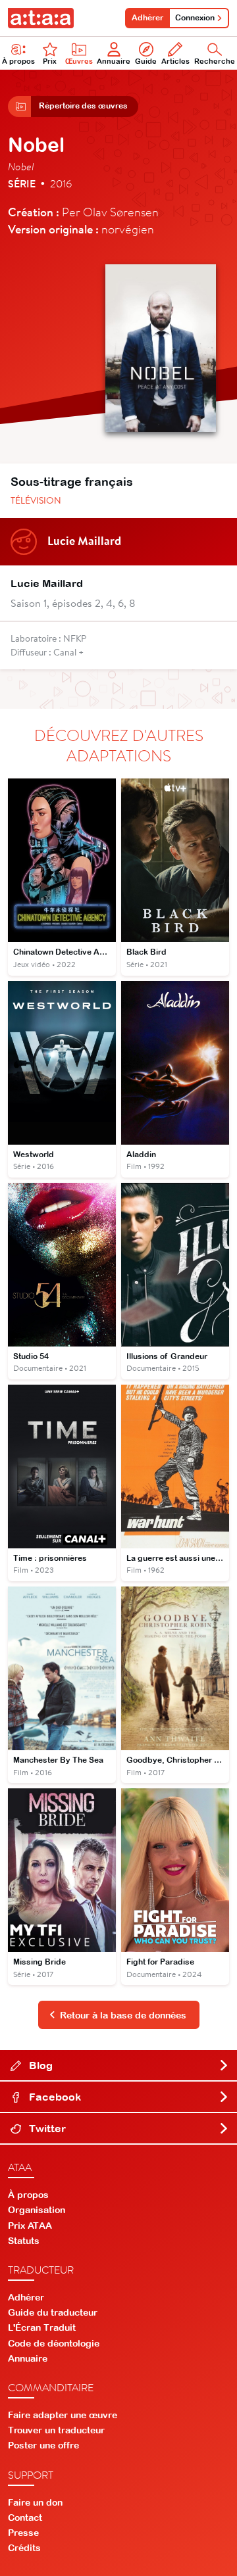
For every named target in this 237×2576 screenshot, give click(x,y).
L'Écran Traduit (42, 2327)
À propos (18, 61)
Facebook (54, 2097)
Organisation (37, 2210)
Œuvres (79, 61)
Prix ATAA (30, 2226)
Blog (39, 2065)
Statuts (24, 2241)
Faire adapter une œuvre (63, 2415)
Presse (23, 2533)
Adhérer (147, 18)
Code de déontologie (54, 2343)
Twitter (46, 2128)
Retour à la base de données (123, 2015)
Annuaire (114, 61)
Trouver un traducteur (56, 2430)
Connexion (195, 18)
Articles (175, 61)
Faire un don (35, 2502)
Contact (25, 2517)
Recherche (215, 61)
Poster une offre (43, 2445)
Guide (146, 61)
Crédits (24, 2548)
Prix (50, 61)
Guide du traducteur (53, 2312)
